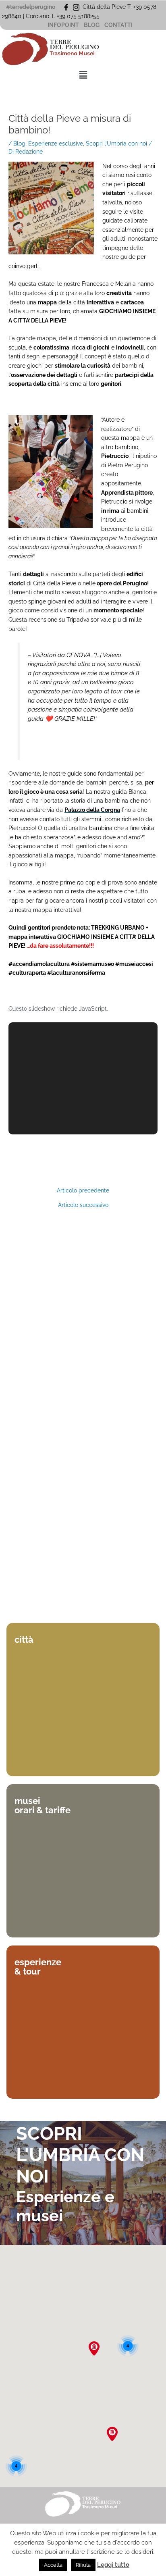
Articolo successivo (83, 1205)
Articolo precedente (83, 1191)
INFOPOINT (63, 25)
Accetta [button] (53, 2565)
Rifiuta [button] (83, 2565)
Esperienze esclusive (56, 144)
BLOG (92, 25)
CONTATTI (118, 25)
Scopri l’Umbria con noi (116, 144)
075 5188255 (85, 16)
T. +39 (59, 16)
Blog (19, 144)
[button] (83, 75)
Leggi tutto (113, 2565)
